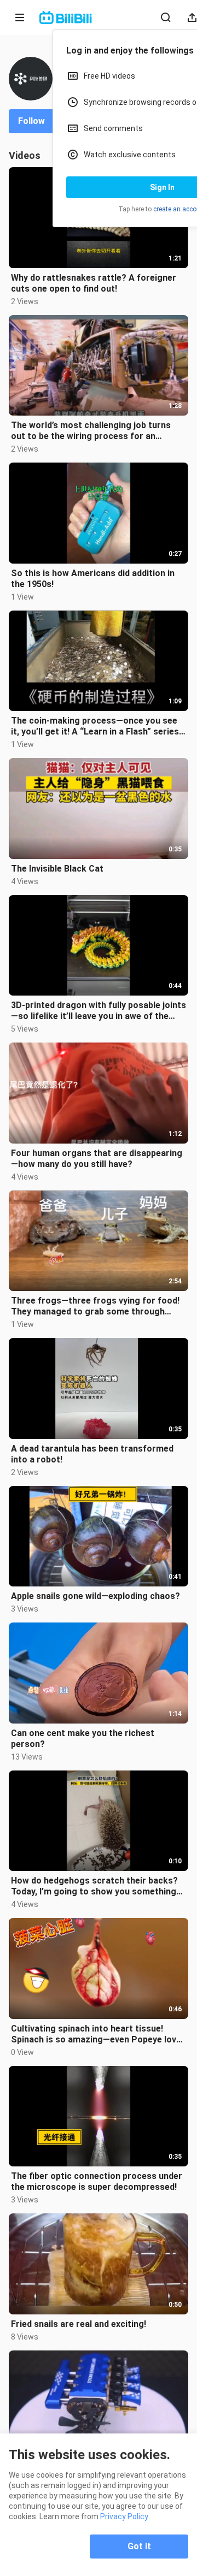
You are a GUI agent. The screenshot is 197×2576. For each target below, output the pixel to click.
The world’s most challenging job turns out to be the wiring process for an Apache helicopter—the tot (91, 431)
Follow (31, 121)
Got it (139, 2546)
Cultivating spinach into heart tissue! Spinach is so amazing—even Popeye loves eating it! (99, 2034)
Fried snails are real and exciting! (79, 2324)
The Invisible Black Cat (57, 869)
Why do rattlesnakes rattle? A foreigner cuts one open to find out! (94, 283)
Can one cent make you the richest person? (83, 1739)
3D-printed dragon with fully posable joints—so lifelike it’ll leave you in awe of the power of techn (99, 1011)
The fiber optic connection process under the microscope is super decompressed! (97, 2181)
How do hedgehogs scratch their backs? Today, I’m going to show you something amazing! (94, 1886)
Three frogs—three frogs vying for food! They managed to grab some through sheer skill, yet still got (95, 1306)
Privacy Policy (124, 2516)
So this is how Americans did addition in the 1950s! (93, 579)
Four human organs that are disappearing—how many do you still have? (97, 1159)
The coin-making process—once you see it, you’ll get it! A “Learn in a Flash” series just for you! (95, 726)
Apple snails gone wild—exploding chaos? (95, 1596)
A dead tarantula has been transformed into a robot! (92, 1454)
